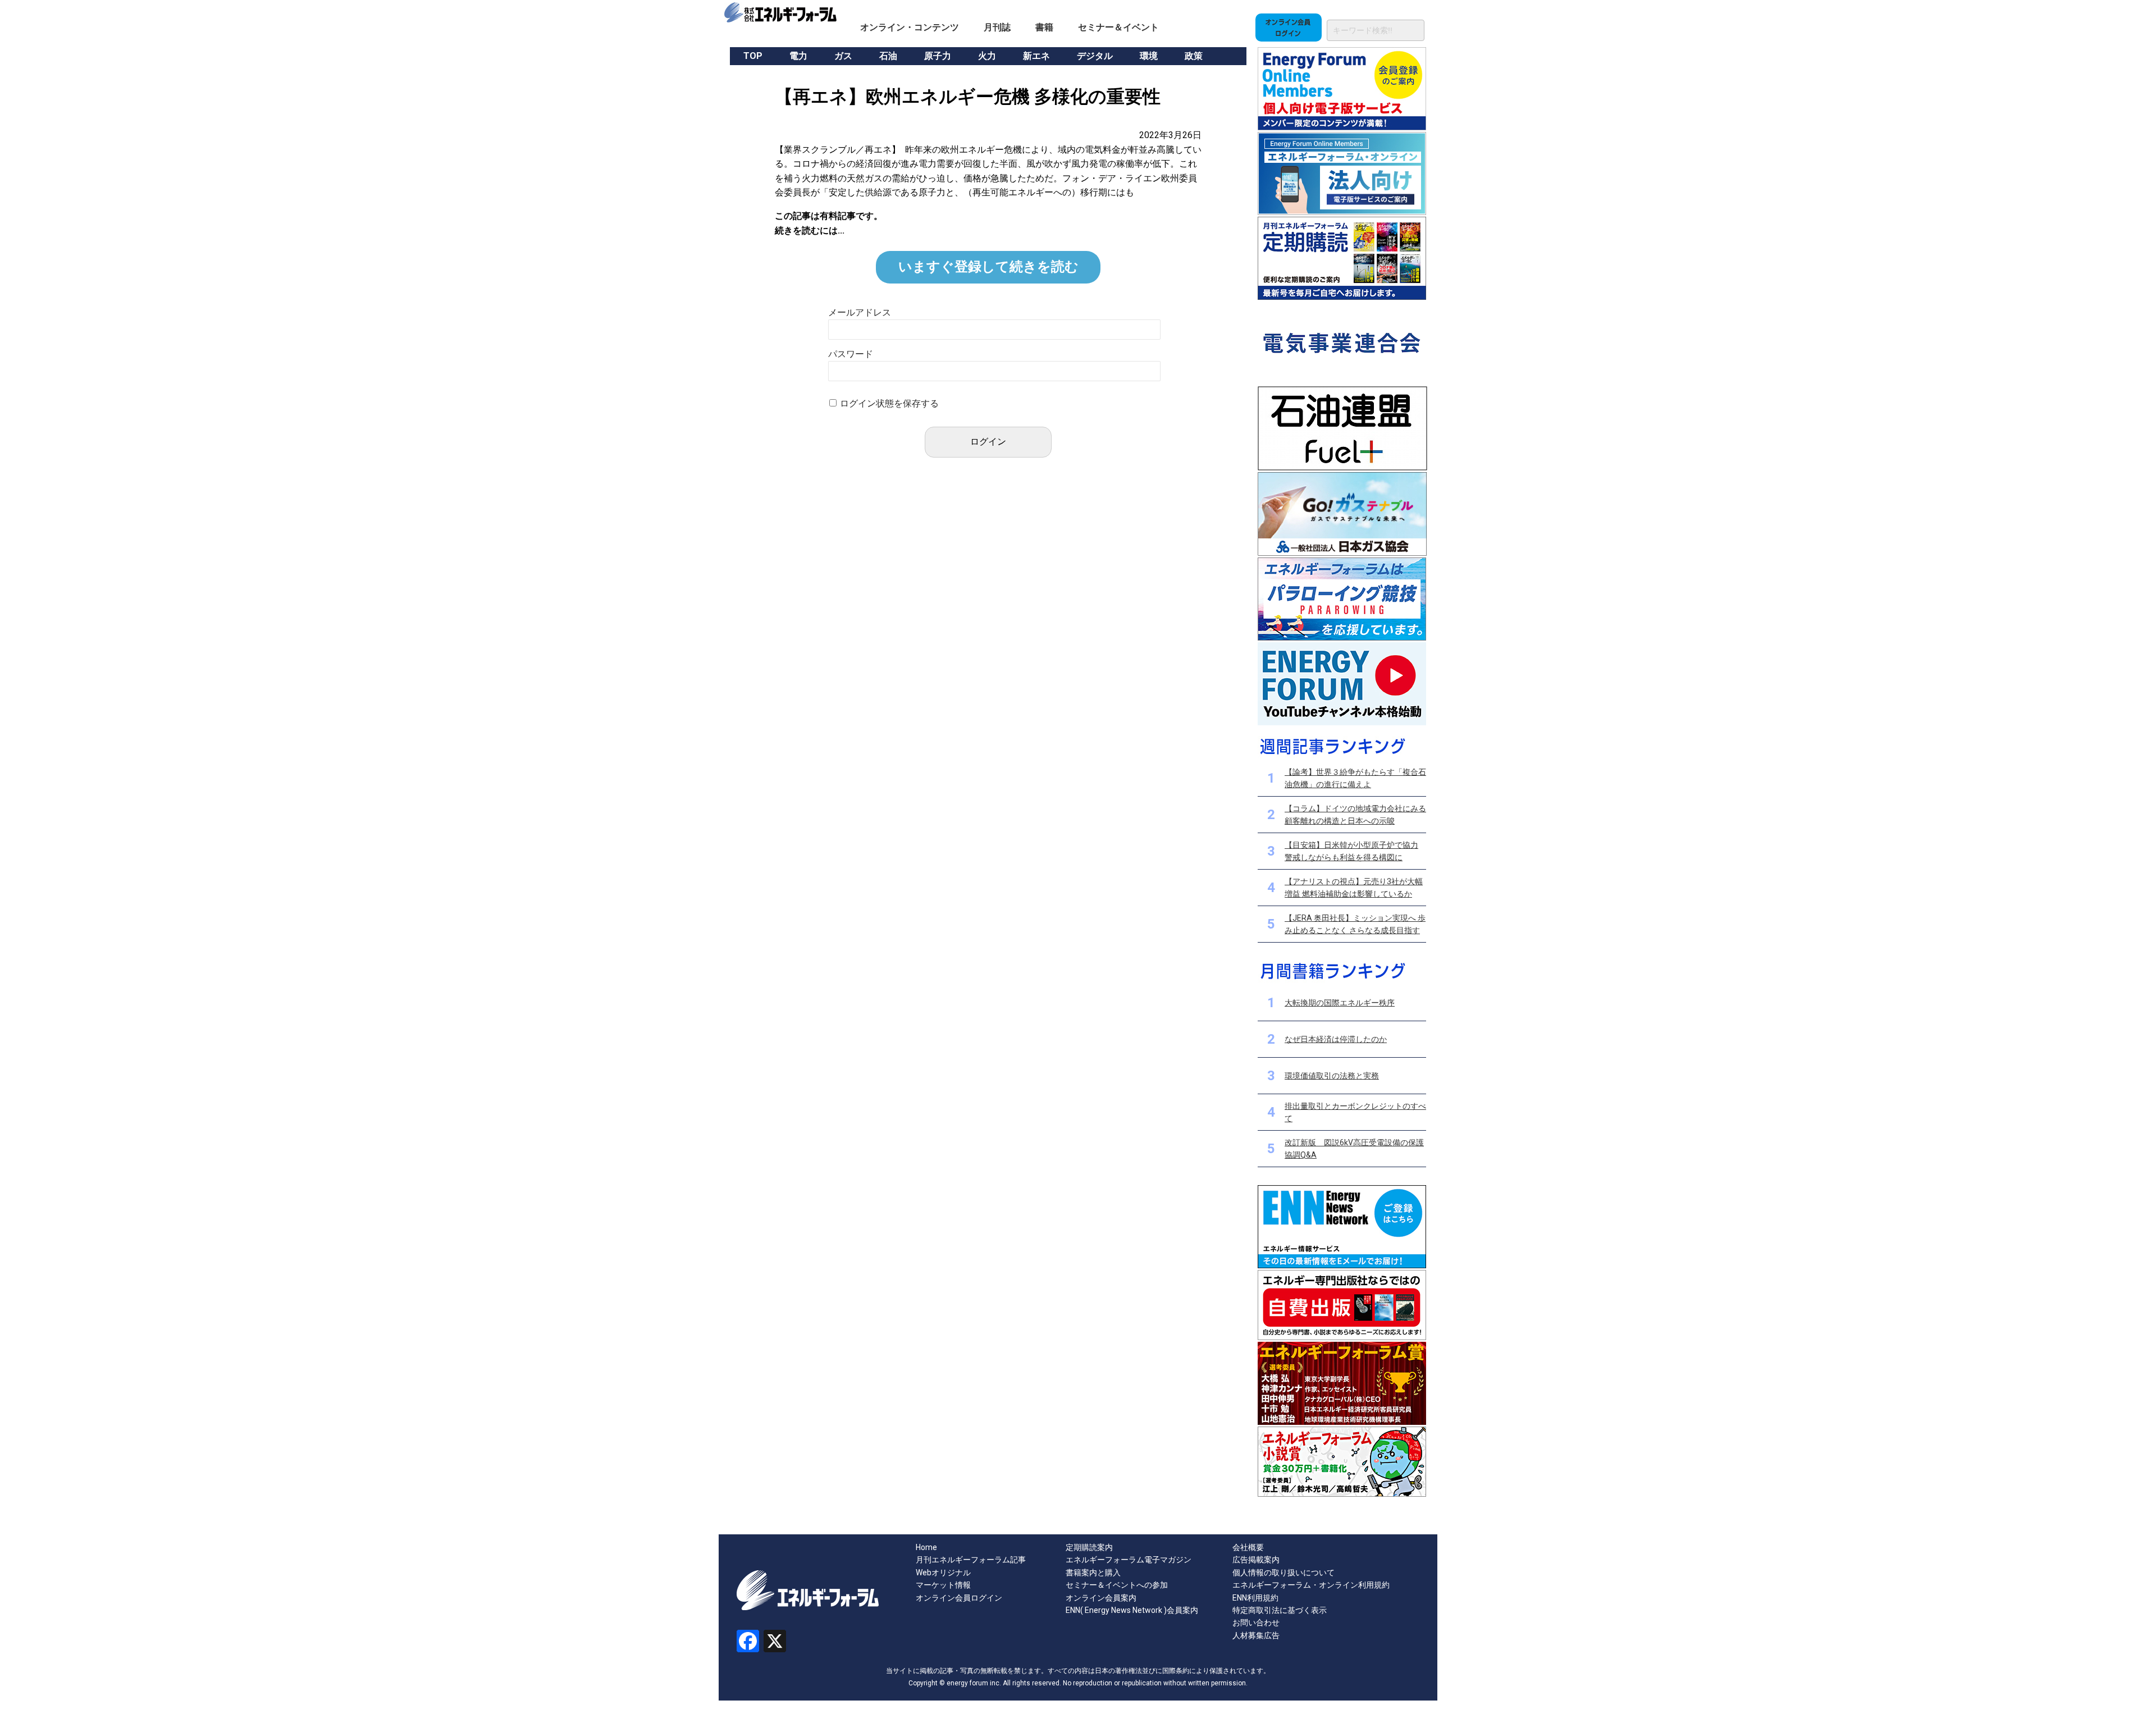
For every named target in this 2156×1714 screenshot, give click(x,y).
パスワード (851, 354)
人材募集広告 (1256, 1635)
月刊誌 (997, 27)
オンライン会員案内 (1101, 1598)
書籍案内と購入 (1093, 1573)
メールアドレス (860, 312)
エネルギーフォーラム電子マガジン (1129, 1560)
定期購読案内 (1089, 1547)
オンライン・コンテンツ (910, 27)
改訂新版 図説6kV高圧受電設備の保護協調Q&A (1354, 1149)
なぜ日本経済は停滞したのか (1336, 1039)
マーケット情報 (943, 1585)
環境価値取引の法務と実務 (1332, 1076)
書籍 (1044, 27)
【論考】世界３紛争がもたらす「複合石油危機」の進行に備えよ (1355, 778)
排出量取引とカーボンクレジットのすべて (1355, 1112)
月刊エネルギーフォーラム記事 (971, 1560)
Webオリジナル (943, 1573)
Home (926, 1547)
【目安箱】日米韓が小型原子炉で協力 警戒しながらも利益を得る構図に (1351, 851)
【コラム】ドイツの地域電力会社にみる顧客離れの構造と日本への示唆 (1355, 815)
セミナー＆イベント (1118, 27)
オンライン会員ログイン (959, 1598)
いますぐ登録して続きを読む (988, 267)
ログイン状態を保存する (889, 403)
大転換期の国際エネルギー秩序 (1340, 1003)
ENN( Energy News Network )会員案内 (1132, 1610)
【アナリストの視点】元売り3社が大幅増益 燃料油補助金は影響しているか (1354, 888)
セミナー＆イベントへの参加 (1117, 1585)
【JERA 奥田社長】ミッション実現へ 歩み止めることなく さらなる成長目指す (1355, 924)
